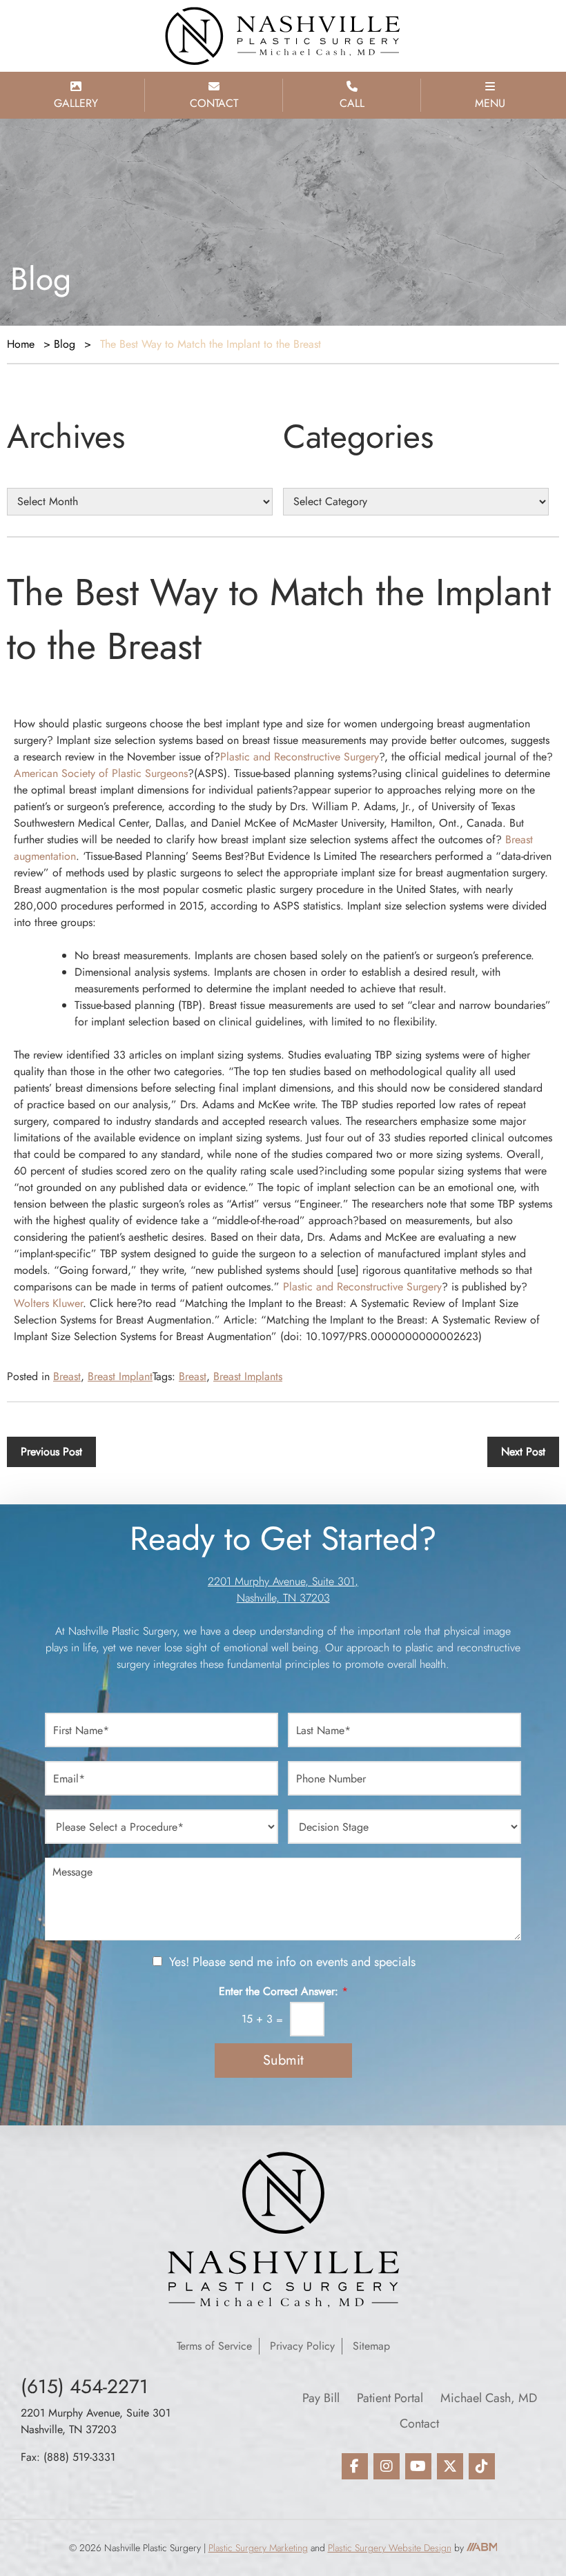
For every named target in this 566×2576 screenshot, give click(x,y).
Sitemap (371, 2346)
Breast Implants (248, 1376)
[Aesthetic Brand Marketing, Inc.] (482, 2548)
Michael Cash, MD (489, 2398)
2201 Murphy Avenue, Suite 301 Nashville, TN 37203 (96, 2421)
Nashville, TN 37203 (283, 1598)
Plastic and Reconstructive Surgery (300, 757)
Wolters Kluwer (48, 1303)
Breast (67, 1376)
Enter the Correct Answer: (283, 1992)
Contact (419, 2423)
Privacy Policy (302, 2346)
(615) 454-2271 (85, 2387)
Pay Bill (321, 2398)
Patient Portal (390, 2398)
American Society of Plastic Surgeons (101, 773)
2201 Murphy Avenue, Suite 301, (283, 1581)
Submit (283, 2060)
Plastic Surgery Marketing (258, 2548)
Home (21, 344)
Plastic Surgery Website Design (390, 2548)
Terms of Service (214, 2346)
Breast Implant (120, 1376)
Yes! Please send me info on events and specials (292, 1962)
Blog (65, 344)
